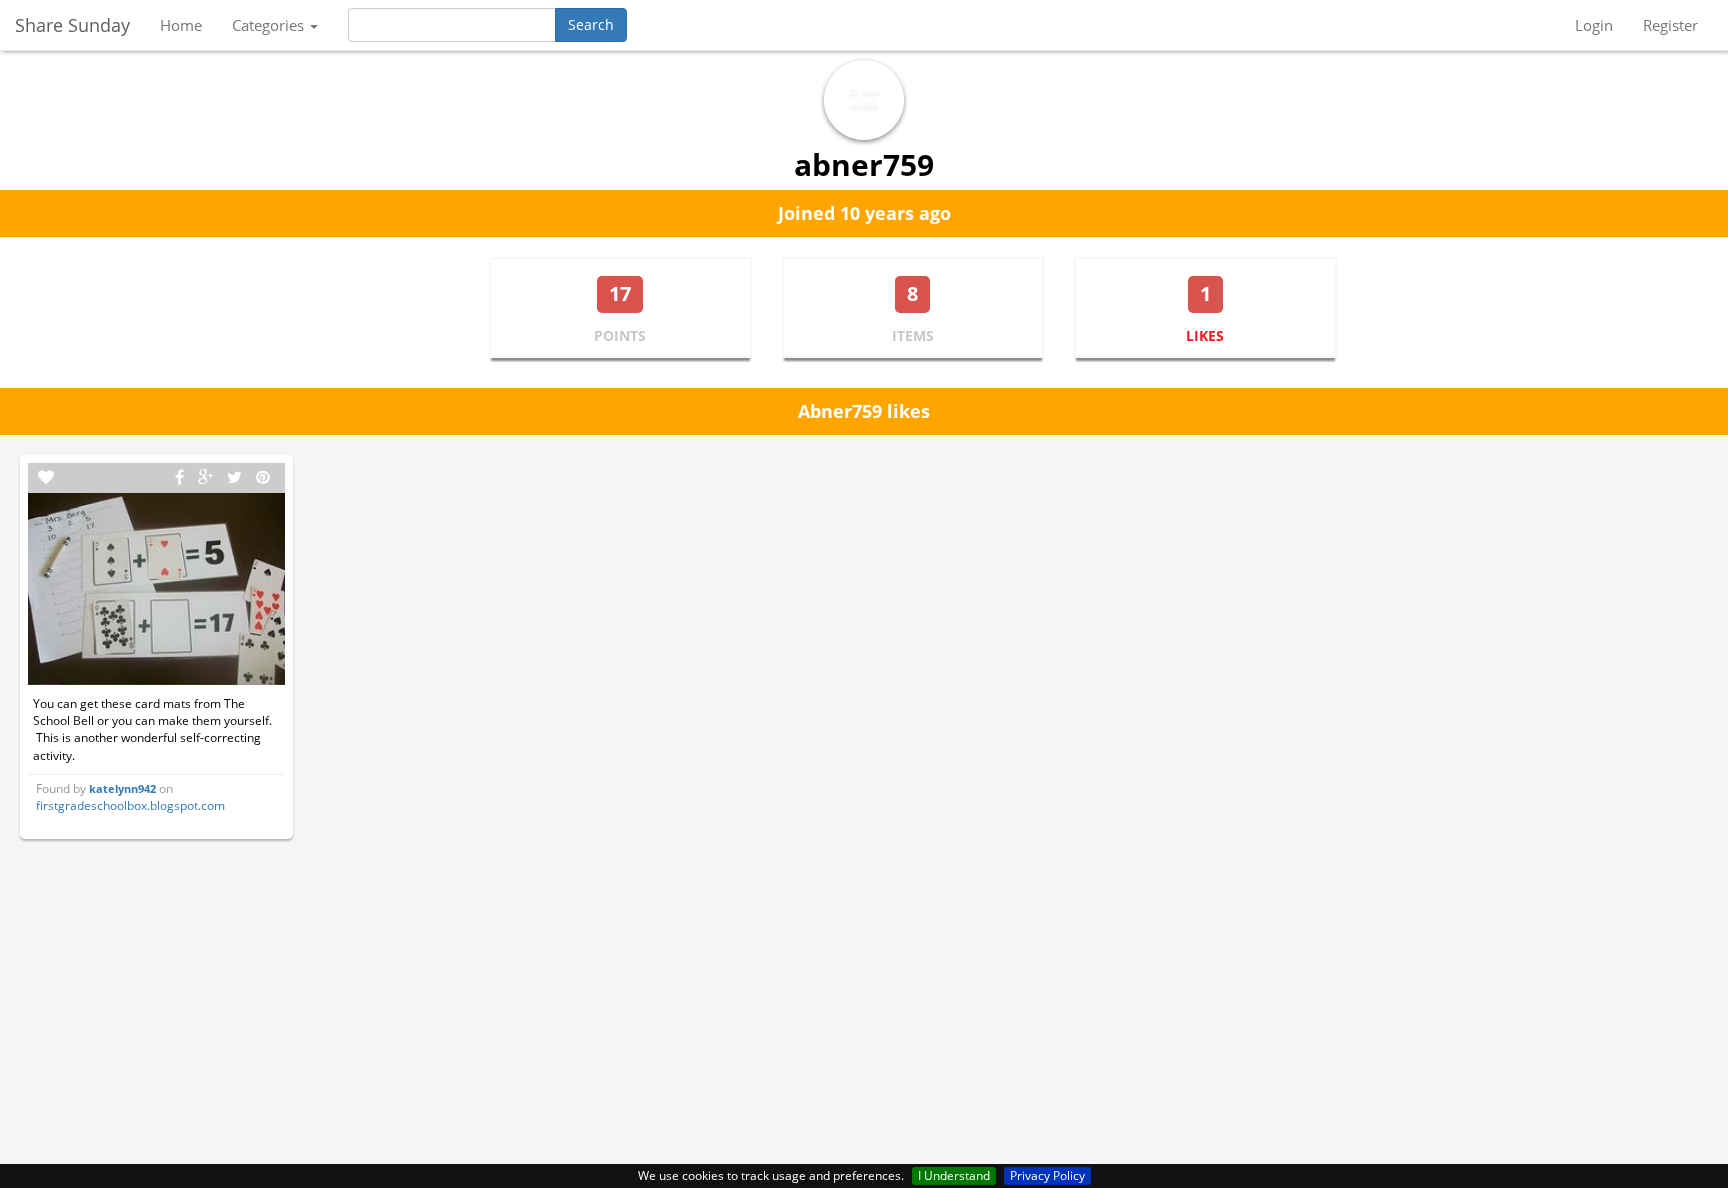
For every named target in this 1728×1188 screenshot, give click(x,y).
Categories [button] (270, 25)
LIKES (1205, 335)
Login (1594, 25)
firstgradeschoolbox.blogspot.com (130, 805)
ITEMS (913, 335)
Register (1670, 25)
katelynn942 (122, 788)
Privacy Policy (1047, 1175)
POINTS (620, 335)
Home (181, 25)
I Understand (954, 1175)
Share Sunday (72, 25)
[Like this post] (46, 477)
